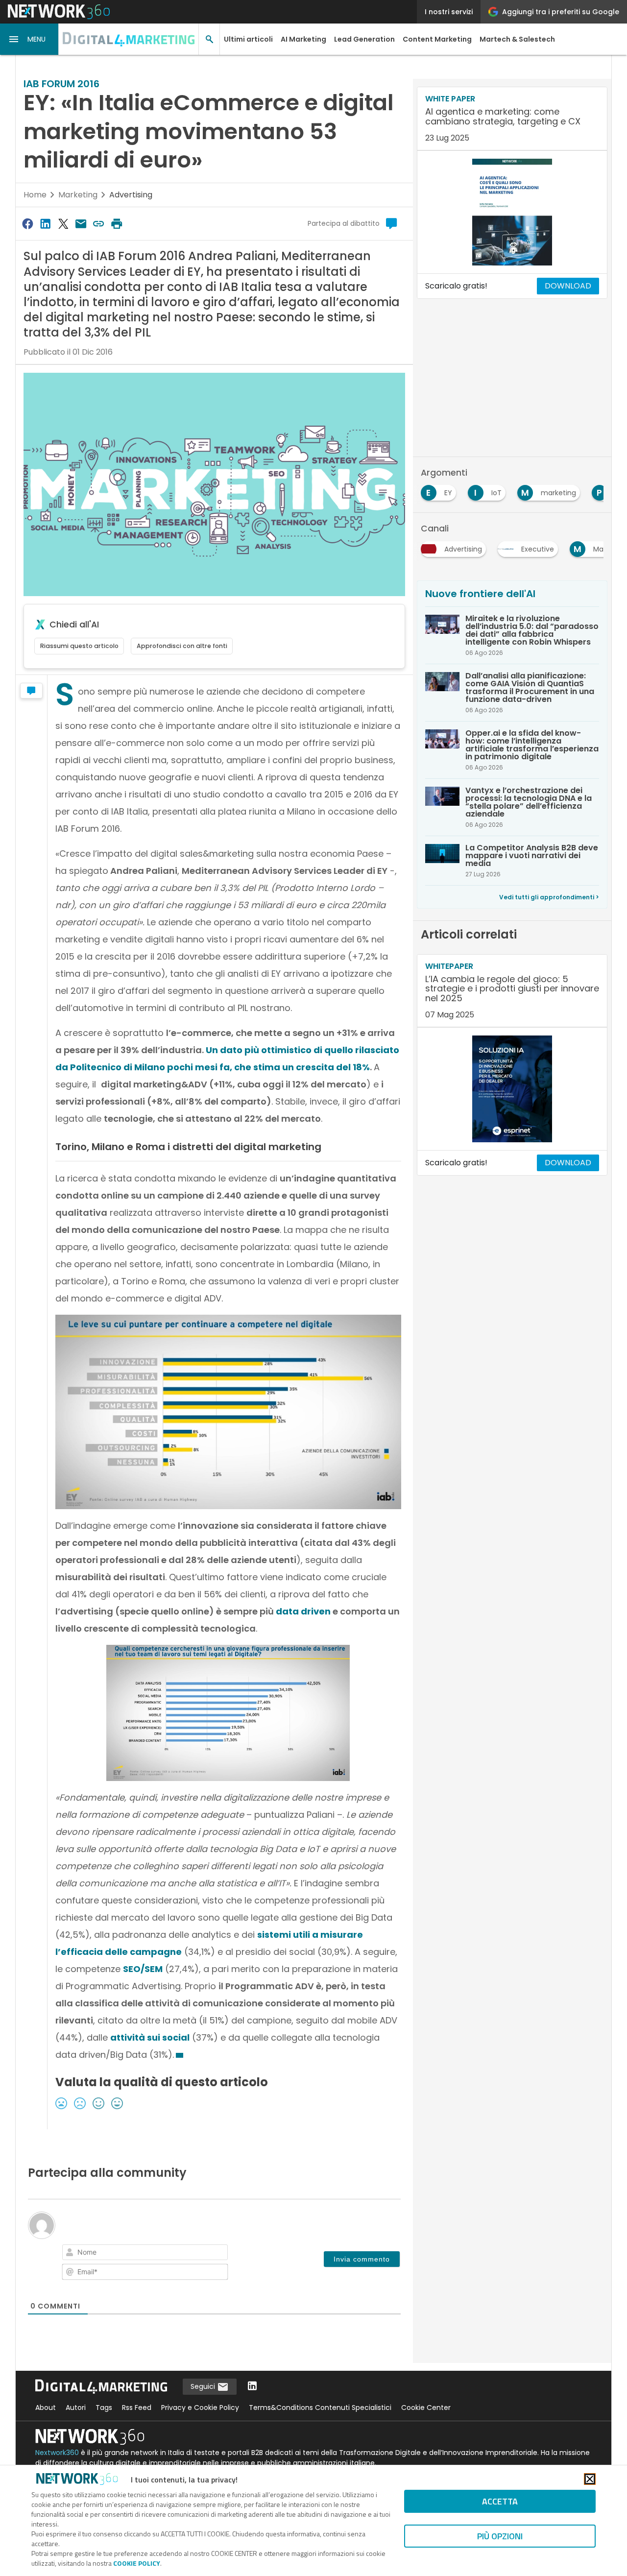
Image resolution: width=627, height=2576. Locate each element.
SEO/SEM (143, 1969)
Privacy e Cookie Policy (200, 2407)
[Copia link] (99, 224)
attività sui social (150, 2037)
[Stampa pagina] (117, 224)
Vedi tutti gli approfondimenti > (549, 897)
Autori (76, 2407)
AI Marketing (303, 39)
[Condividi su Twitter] (63, 224)
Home (35, 195)
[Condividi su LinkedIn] (45, 224)
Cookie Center (426, 2407)
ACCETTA (500, 2501)
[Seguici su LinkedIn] (252, 2387)
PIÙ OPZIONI (500, 2536)
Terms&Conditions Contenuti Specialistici (320, 2407)
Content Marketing (437, 39)
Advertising (131, 195)
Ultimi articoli (248, 39)
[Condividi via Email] (81, 224)
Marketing (78, 195)
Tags (104, 2407)
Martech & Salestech (517, 39)
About (46, 2407)
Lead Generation (364, 39)
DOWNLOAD (568, 286)
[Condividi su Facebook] (27, 224)
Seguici (204, 2386)
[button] (29, 39)
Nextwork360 (57, 2453)
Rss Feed (137, 2407)
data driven (303, 1611)
